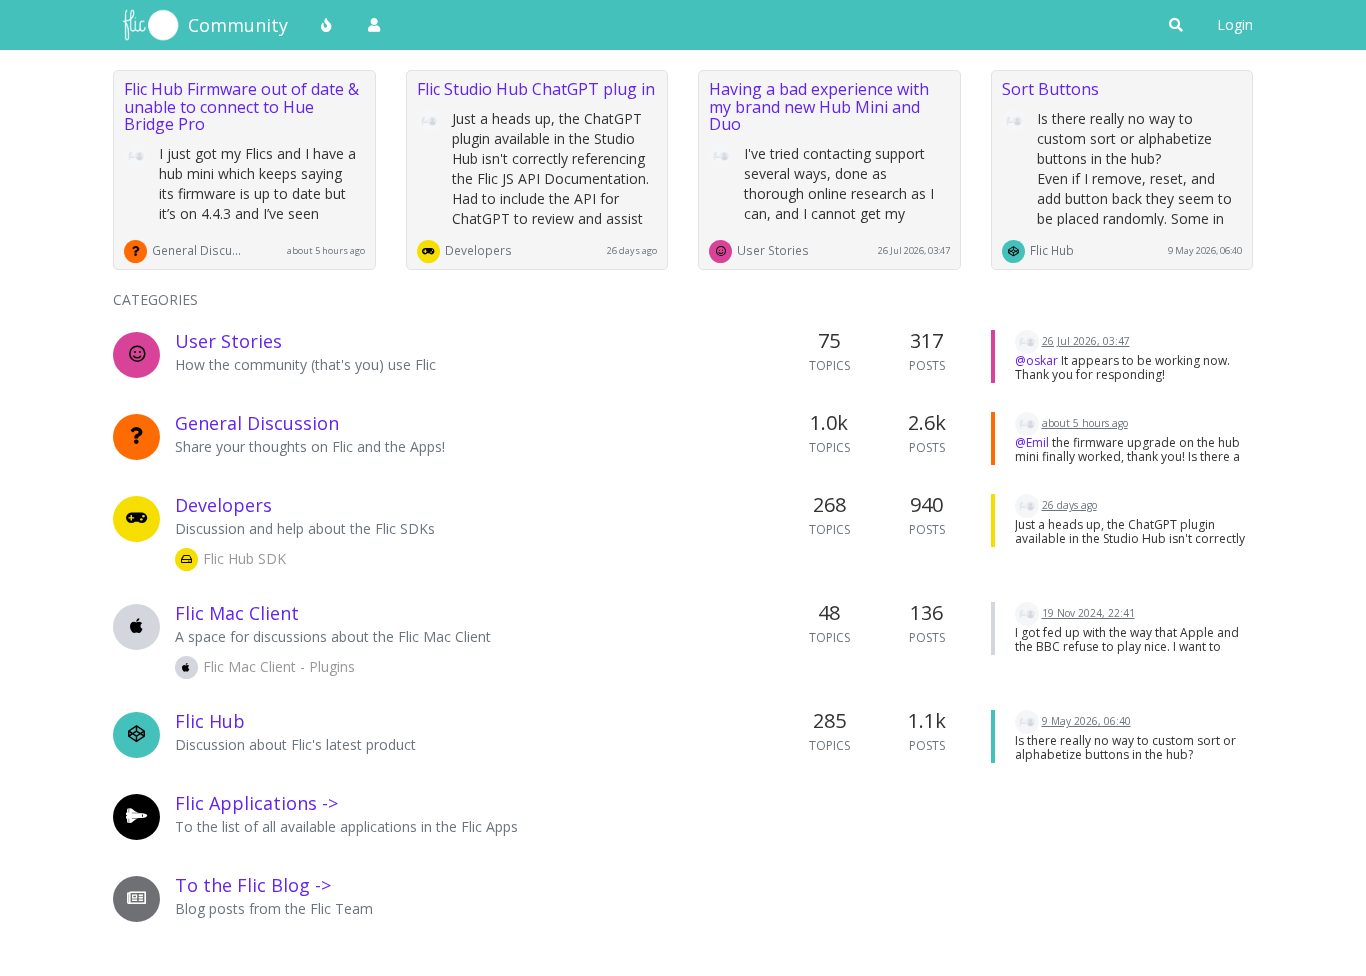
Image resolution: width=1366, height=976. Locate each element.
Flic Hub (1052, 250)
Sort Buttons (1050, 89)
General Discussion (197, 250)
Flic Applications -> (256, 803)
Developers (478, 250)
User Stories (773, 250)
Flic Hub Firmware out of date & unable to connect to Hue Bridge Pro (241, 106)
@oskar (1036, 360)
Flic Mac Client (237, 613)
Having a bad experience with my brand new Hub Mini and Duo (819, 106)
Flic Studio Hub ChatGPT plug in (536, 89)
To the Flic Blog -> (253, 885)
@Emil (1032, 442)
